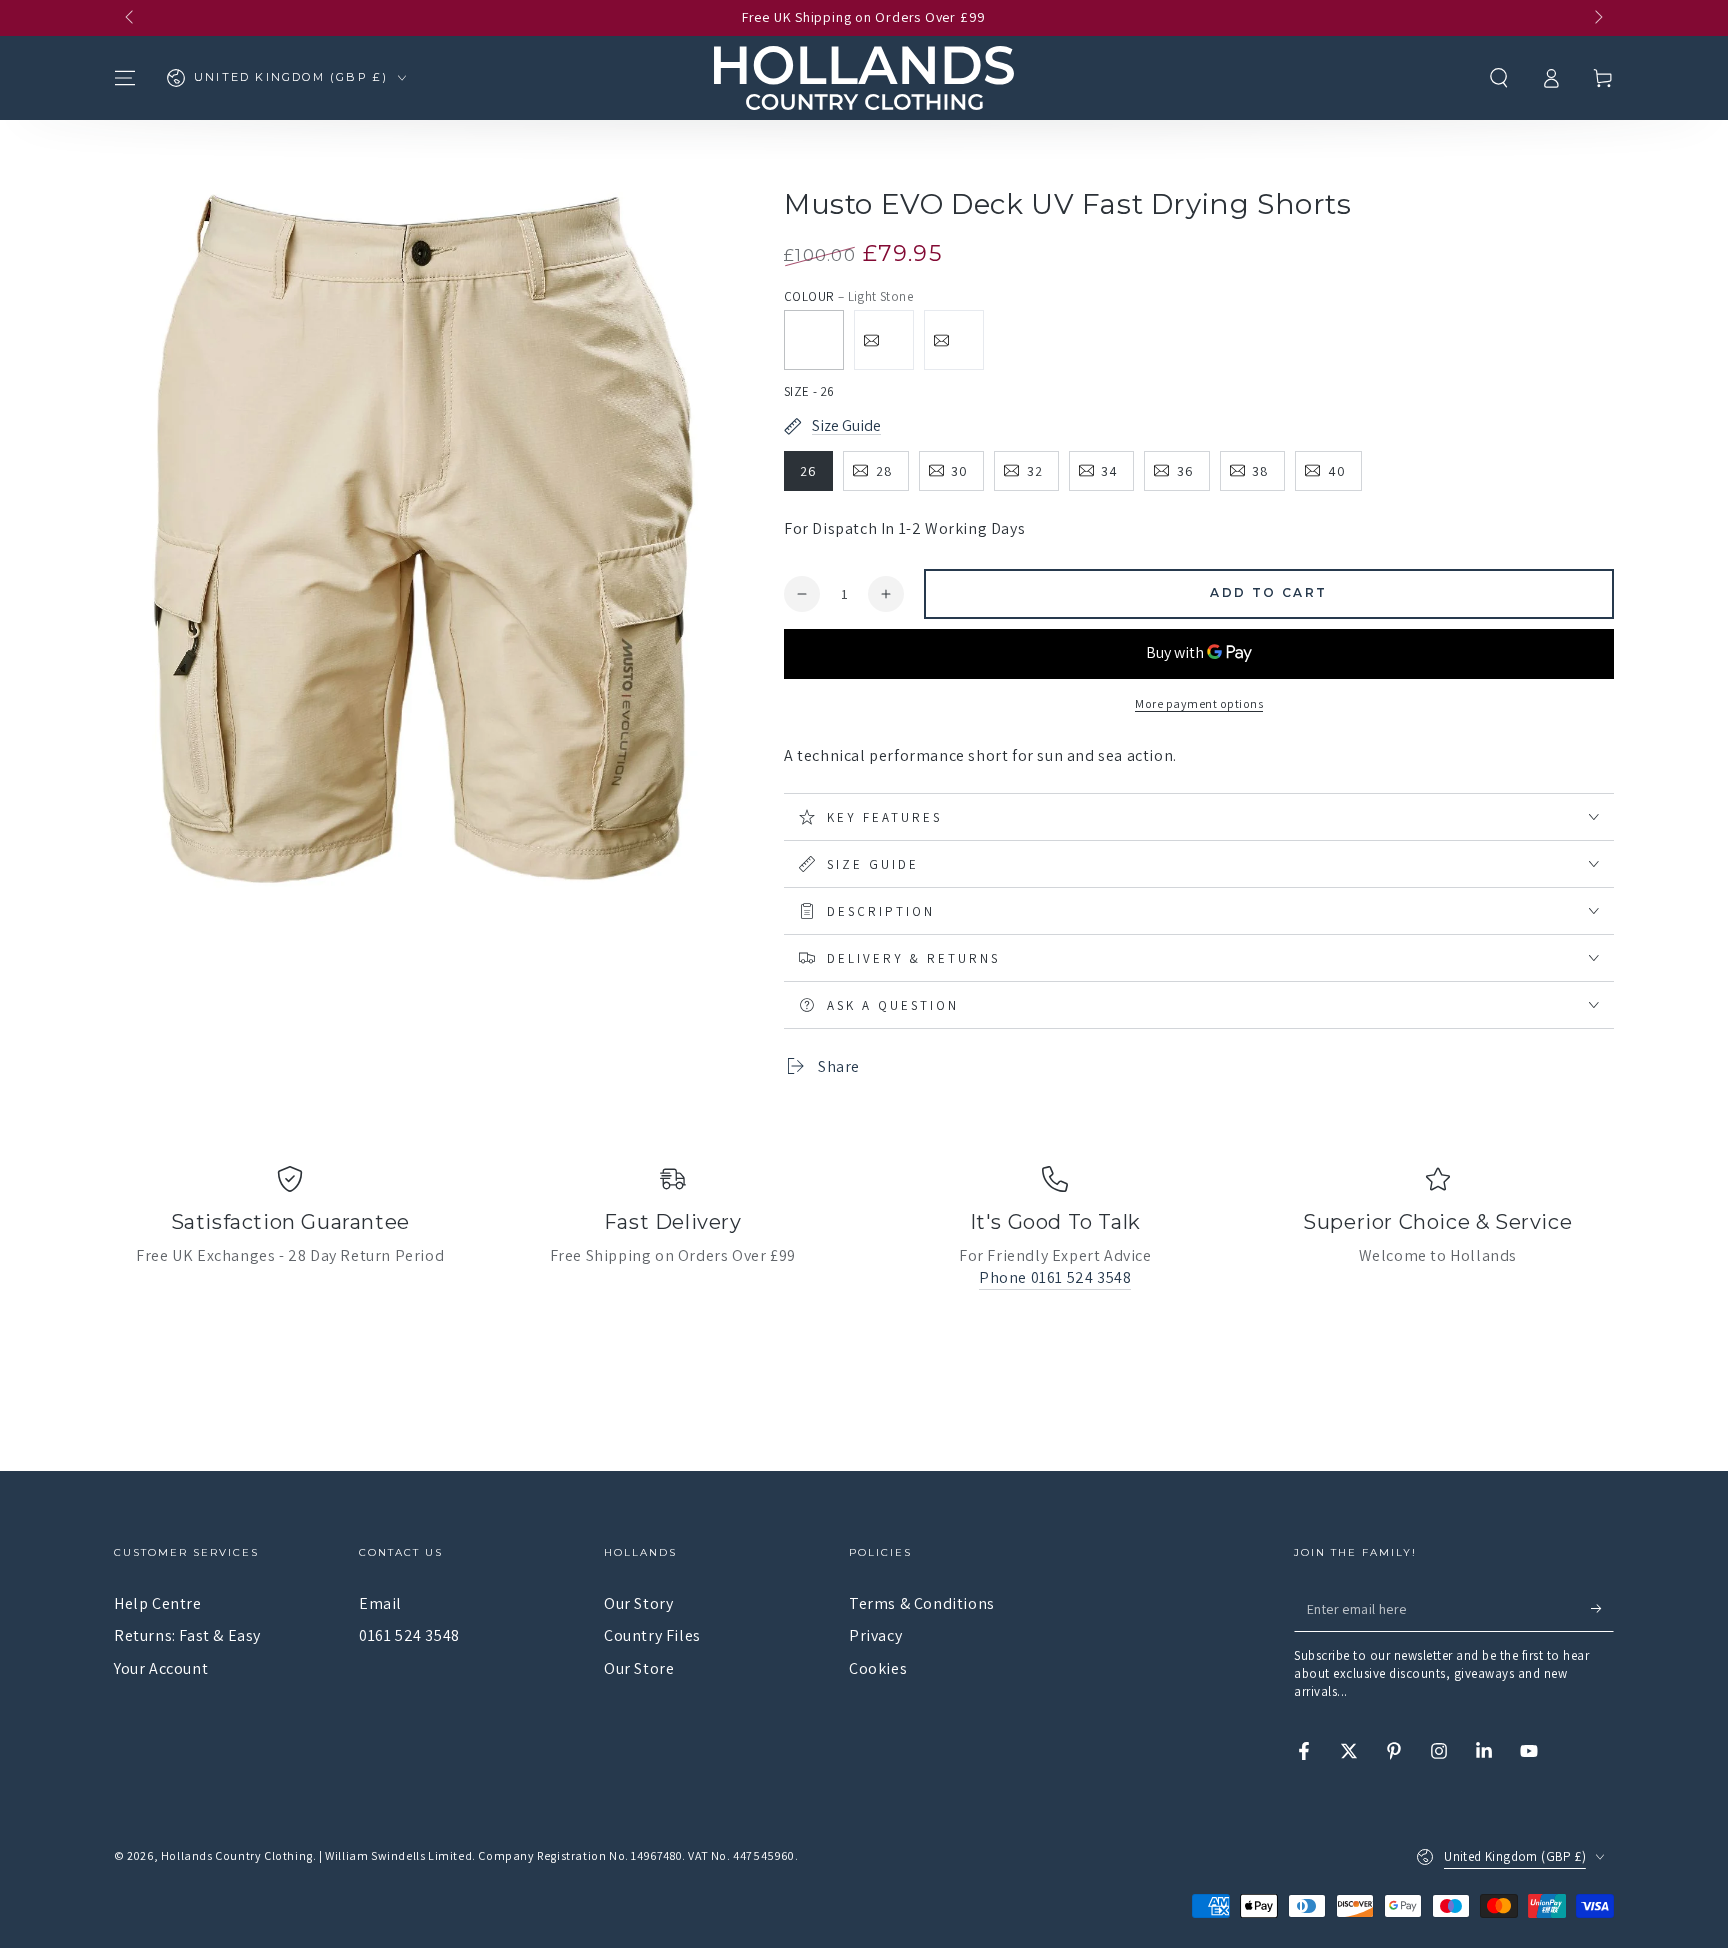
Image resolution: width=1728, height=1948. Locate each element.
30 (959, 471)
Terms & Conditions (922, 1603)
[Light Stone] (814, 340)
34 (1109, 471)
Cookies (878, 1668)
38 (1260, 471)
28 (884, 471)
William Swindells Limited (398, 1855)
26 (808, 471)
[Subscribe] (1602, 1609)
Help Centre (158, 1603)
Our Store (639, 1668)
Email (380, 1603)
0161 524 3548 (409, 1635)
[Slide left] (131, 18)
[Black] (954, 340)
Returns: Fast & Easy (187, 1635)
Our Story (638, 1603)
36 (1185, 471)
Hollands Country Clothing (237, 1855)
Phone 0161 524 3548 (1055, 1277)
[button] (1499, 78)
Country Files (652, 1635)
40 (1337, 471)
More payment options (1199, 703)
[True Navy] (884, 340)
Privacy (875, 1635)
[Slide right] (1597, 18)
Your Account (161, 1668)
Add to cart (1268, 592)
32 (1035, 471)
